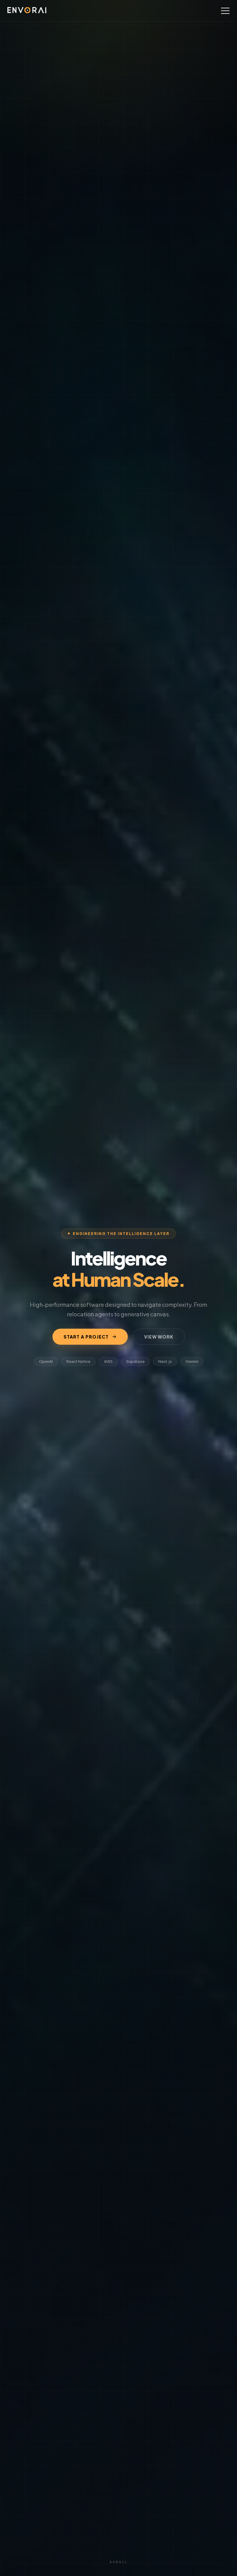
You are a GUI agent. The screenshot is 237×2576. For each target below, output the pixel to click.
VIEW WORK (159, 1337)
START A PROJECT (86, 1337)
